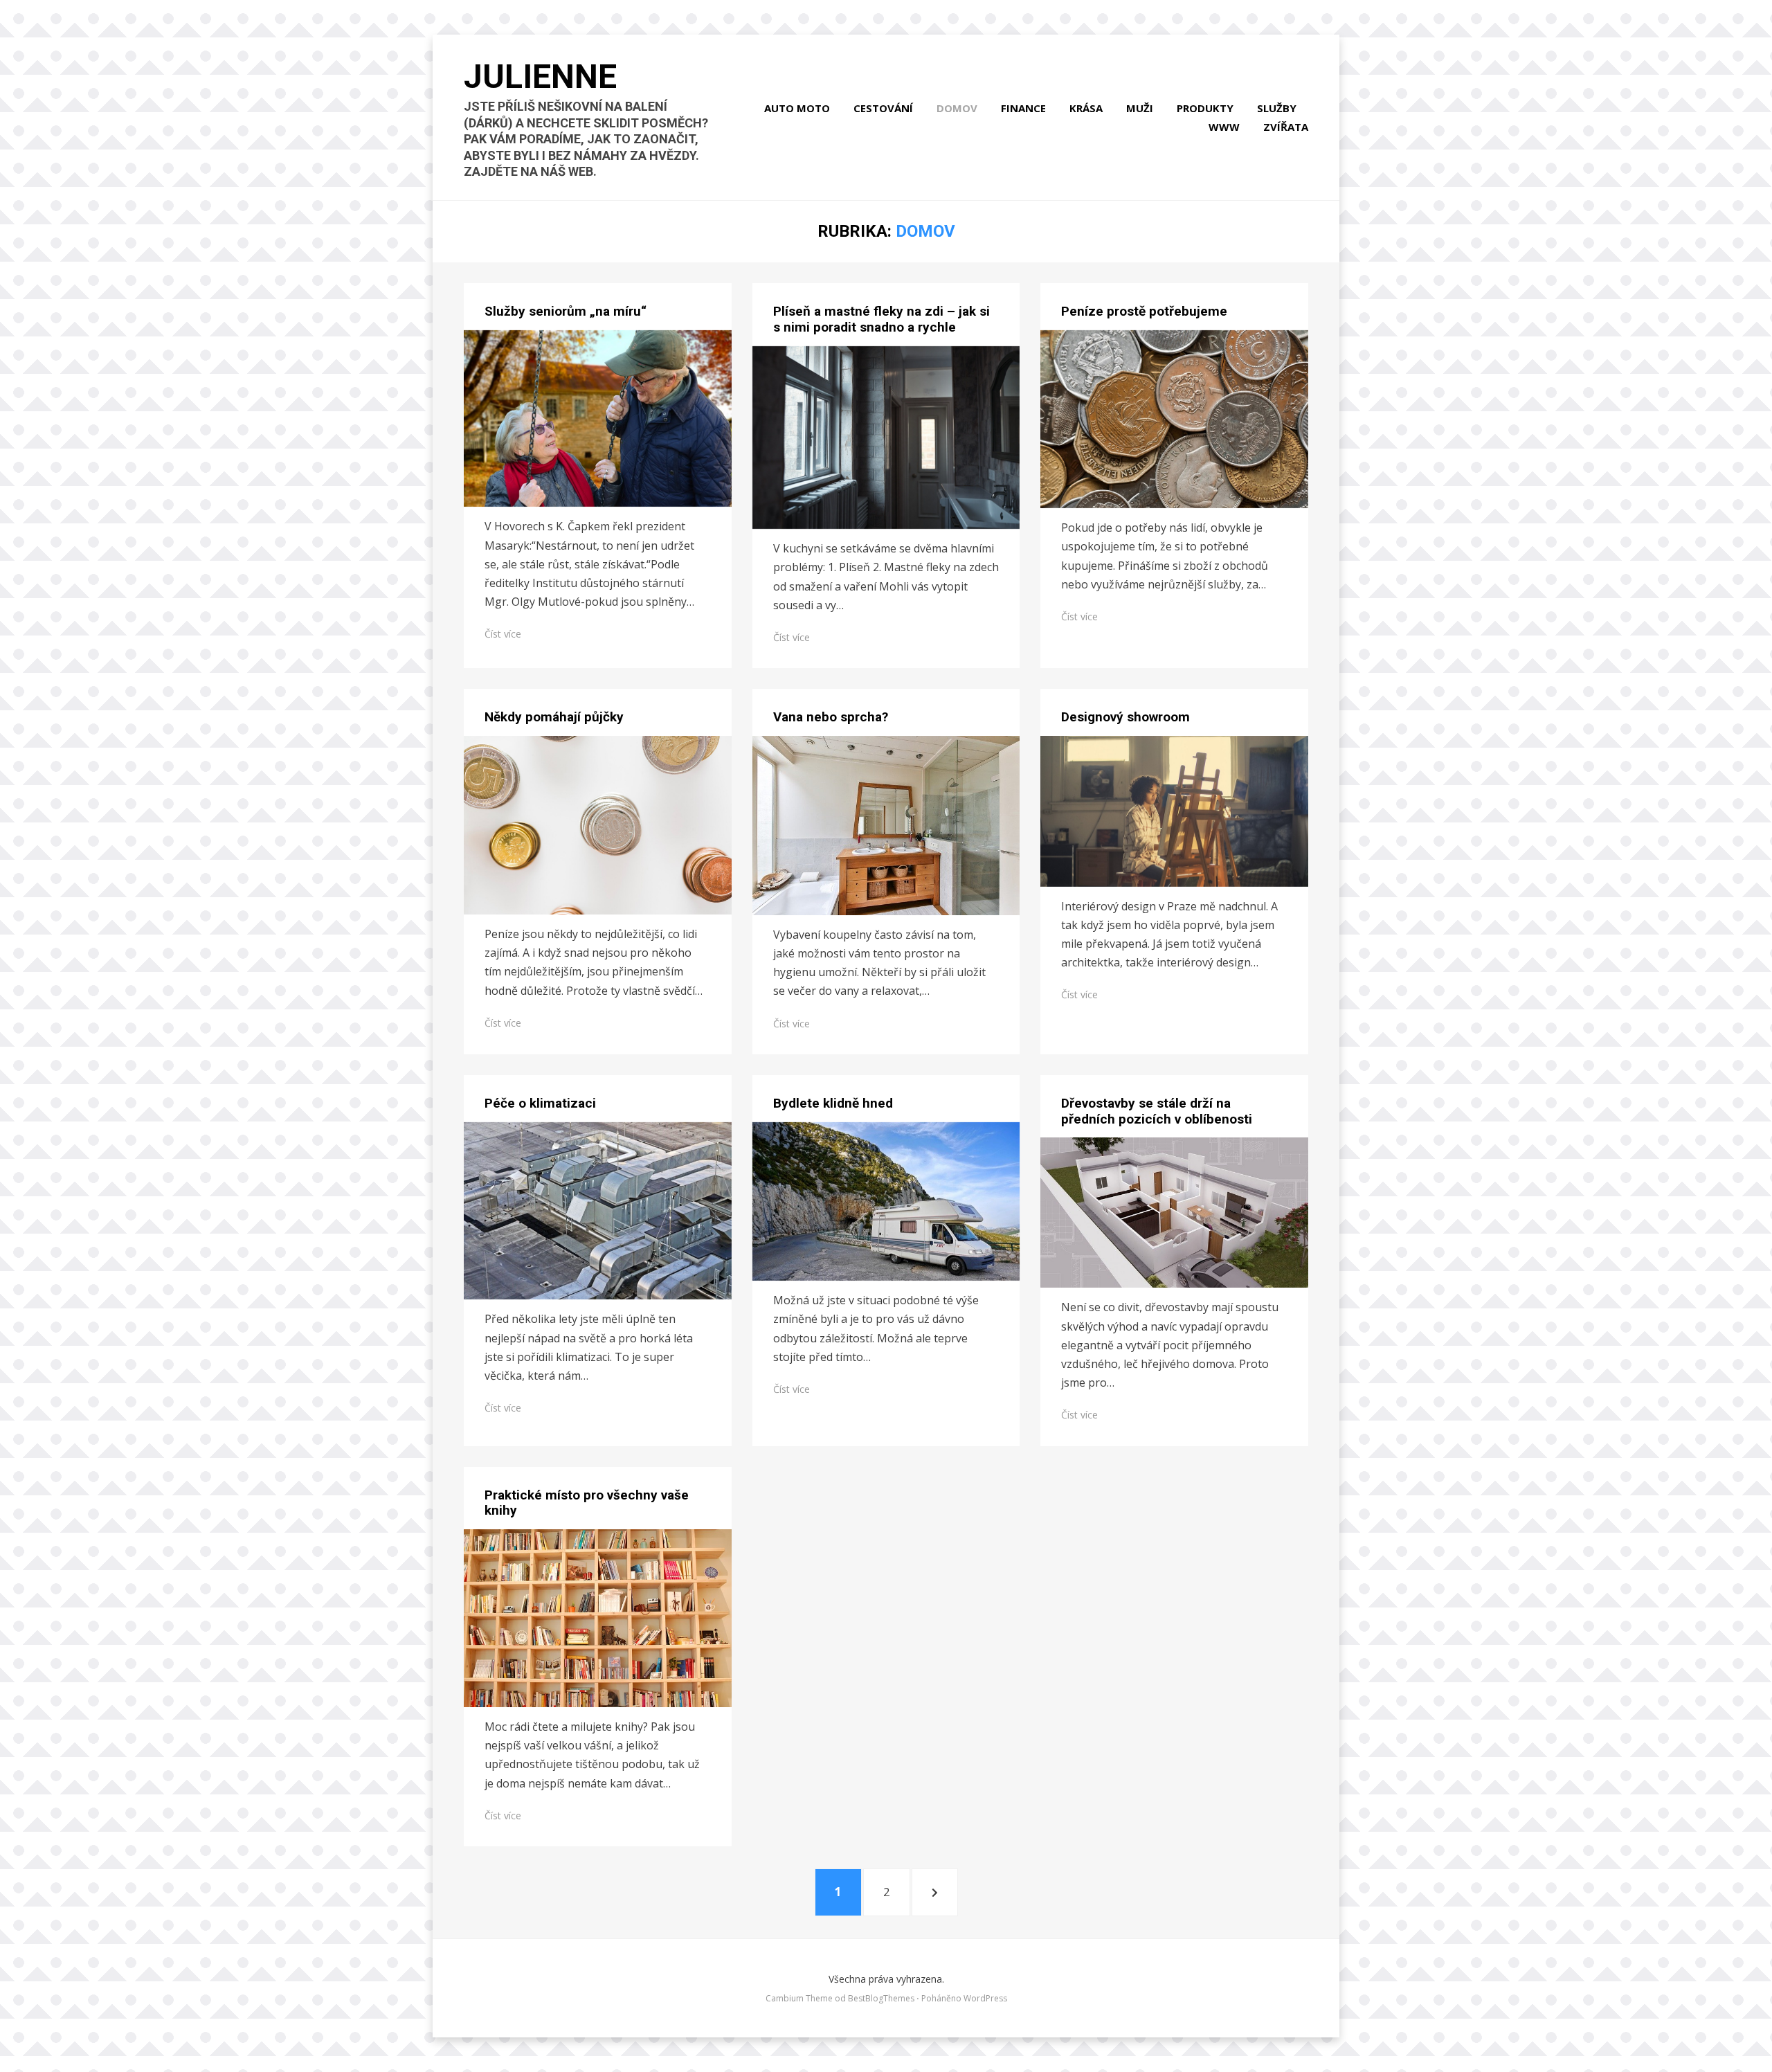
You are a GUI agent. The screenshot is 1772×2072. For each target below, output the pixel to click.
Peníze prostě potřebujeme (1144, 311)
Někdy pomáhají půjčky (554, 717)
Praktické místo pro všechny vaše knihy (587, 1503)
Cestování (883, 108)
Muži (1140, 108)
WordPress (985, 1998)
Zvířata (1286, 127)
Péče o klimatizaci (540, 1103)
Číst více (503, 634)
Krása (1086, 108)
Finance (1023, 108)
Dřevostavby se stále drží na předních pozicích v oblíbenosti (1157, 1111)
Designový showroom (1125, 717)
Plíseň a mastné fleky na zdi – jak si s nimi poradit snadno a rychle (882, 319)
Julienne (540, 76)
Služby (1277, 108)
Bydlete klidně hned (833, 1103)
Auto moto (797, 108)
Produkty (1205, 108)
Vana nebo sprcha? (831, 717)
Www (1224, 127)
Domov (957, 108)
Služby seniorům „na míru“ (566, 311)
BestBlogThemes (881, 1998)
